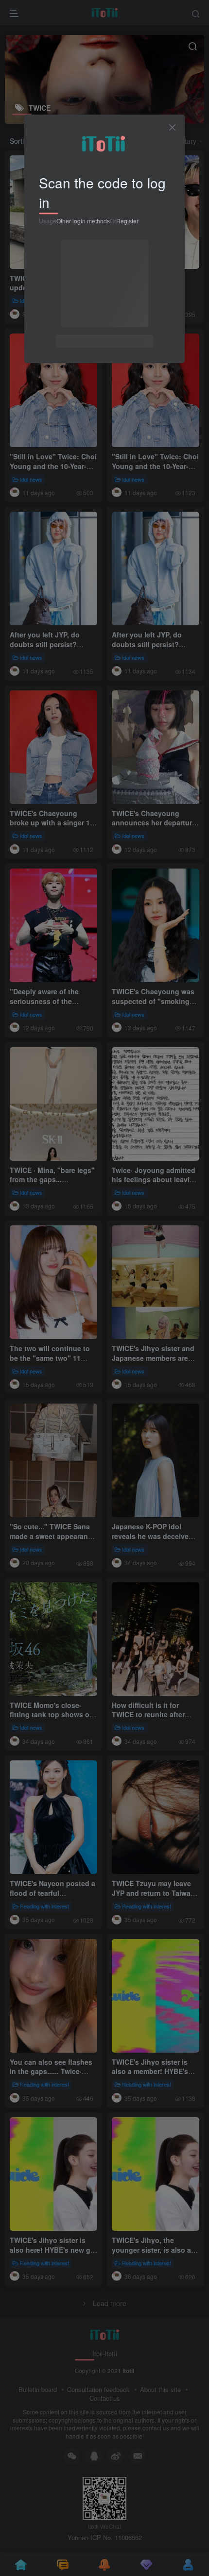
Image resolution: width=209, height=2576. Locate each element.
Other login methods (83, 221)
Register (127, 221)
